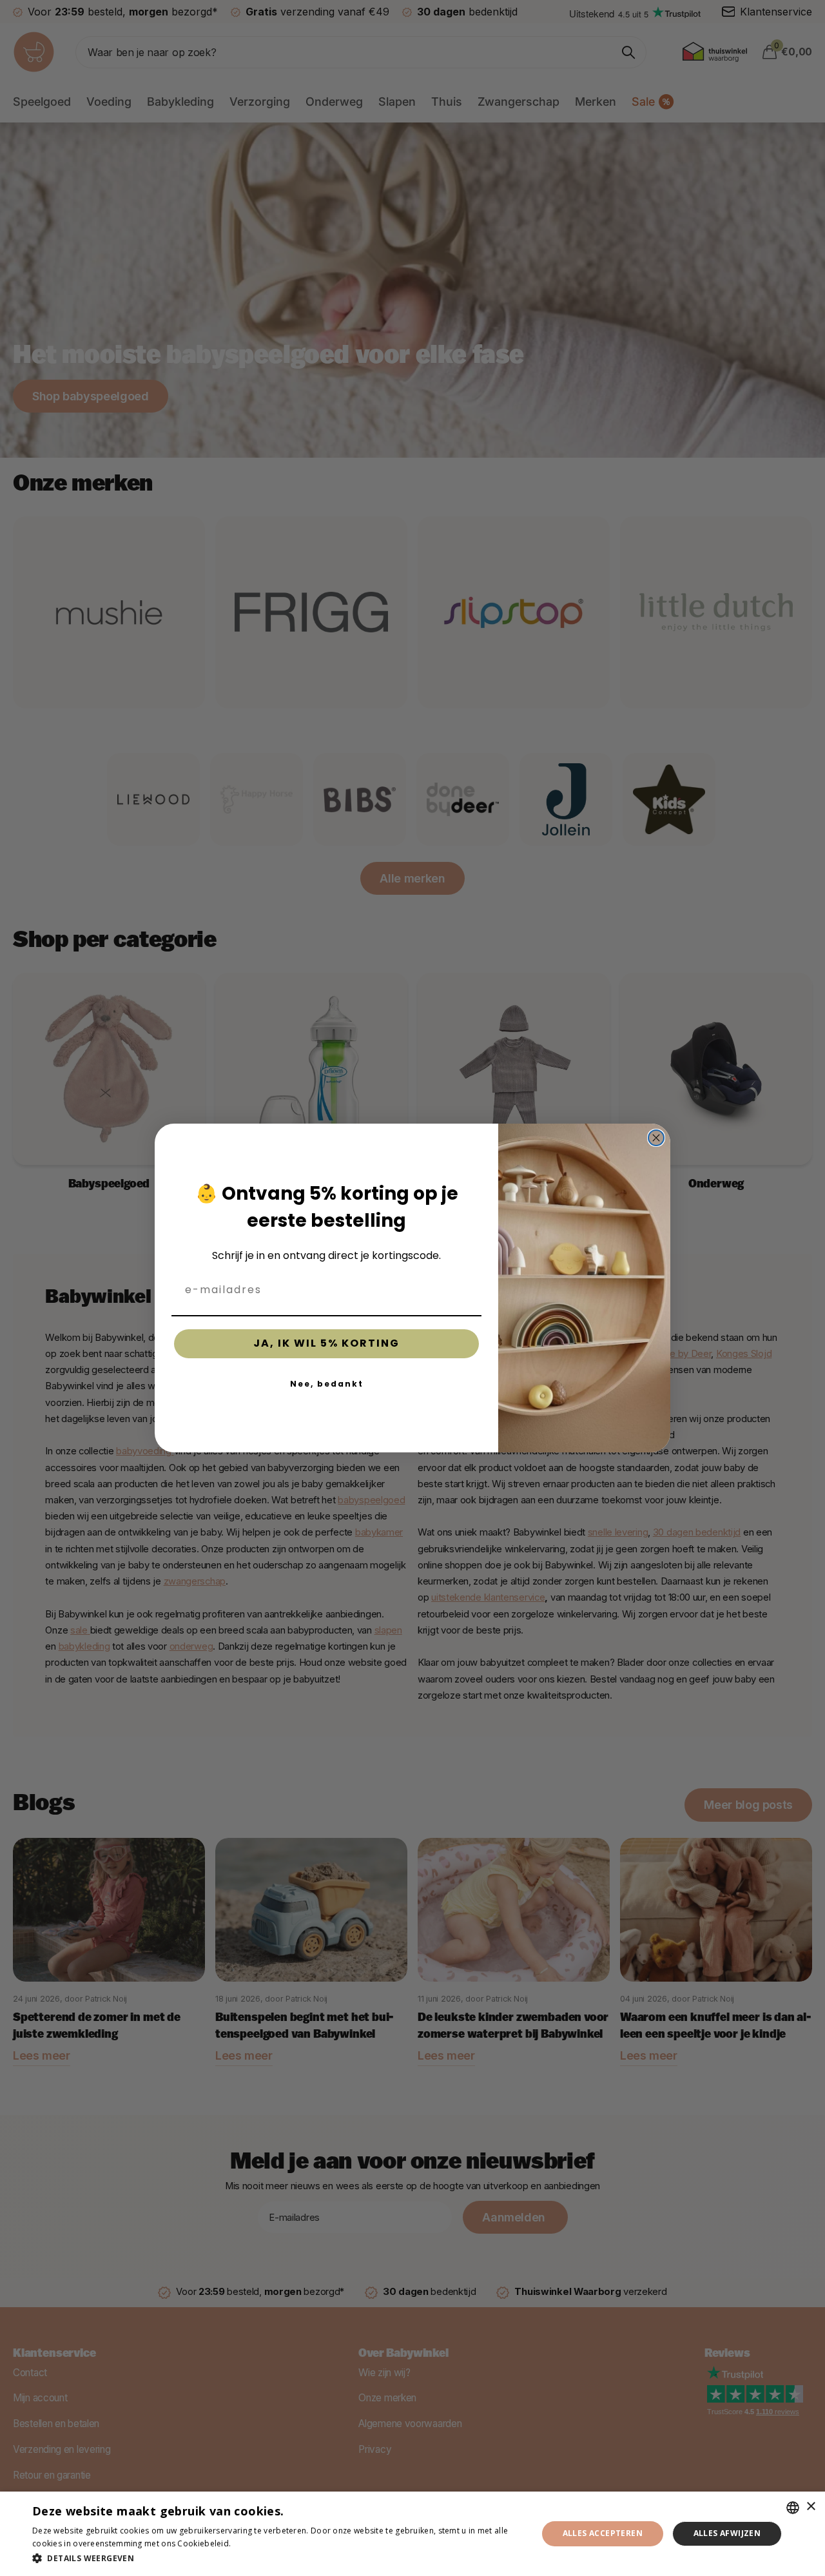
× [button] (810, 2507)
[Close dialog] (656, 1138)
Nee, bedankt (327, 1384)
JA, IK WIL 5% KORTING (326, 1343)
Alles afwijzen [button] (727, 2533)
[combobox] (793, 2508)
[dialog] (412, 2534)
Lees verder (256, 2543)
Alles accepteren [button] (603, 2533)
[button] (277, 2558)
